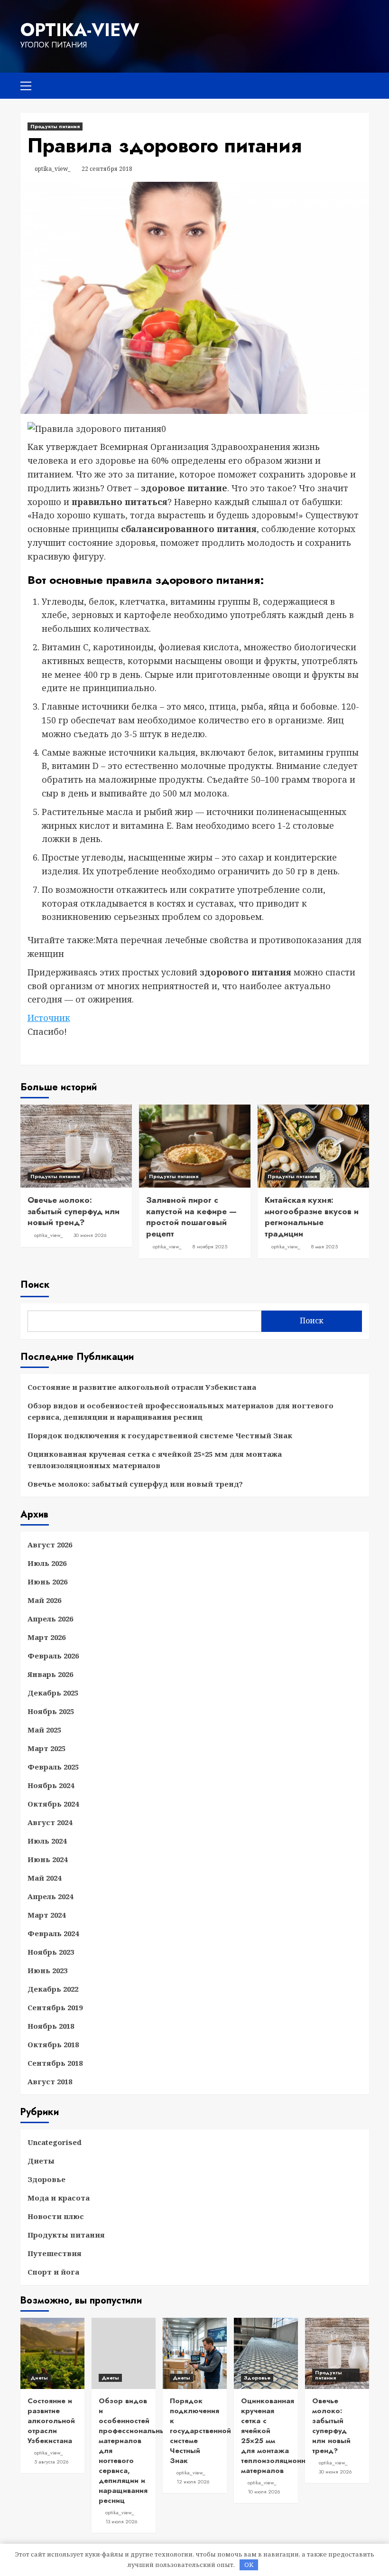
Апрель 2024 (50, 1896)
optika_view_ (53, 169)
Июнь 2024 (47, 1859)
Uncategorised (55, 2142)
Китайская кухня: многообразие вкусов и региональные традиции (312, 1217)
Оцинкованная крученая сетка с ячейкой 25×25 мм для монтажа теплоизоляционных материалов (155, 1460)
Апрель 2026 (50, 1619)
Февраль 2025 (53, 1767)
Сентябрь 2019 (55, 2007)
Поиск (35, 1285)
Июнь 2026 (47, 1582)
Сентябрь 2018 (55, 2063)
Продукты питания (55, 126)
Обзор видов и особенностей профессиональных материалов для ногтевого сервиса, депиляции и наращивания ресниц (181, 1411)
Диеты (41, 2161)
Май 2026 (44, 1600)
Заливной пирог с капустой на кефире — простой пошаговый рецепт (191, 1217)
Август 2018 (50, 2081)
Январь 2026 (50, 1674)
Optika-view (80, 30)
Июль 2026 (47, 1563)
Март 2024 (46, 1915)
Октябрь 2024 (53, 1804)
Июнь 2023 (47, 1970)
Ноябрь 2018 (51, 2026)
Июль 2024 (47, 1841)
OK (249, 2565)
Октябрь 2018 (53, 2044)
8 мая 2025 (324, 1246)
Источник (49, 1018)
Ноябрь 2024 (51, 1785)
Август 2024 (50, 1822)
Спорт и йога (53, 2272)
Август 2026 (50, 1545)
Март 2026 (46, 1637)
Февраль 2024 (53, 1933)
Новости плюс (56, 2216)
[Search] (358, 84)
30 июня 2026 (90, 1235)
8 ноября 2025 (210, 1246)
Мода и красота (59, 2198)
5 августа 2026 (51, 2462)
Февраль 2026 (53, 1656)
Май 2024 (44, 1878)
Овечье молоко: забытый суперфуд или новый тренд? (74, 1211)
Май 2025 (44, 1730)
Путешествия (55, 2253)
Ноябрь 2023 (51, 1952)
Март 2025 (46, 1748)
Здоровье (46, 2179)
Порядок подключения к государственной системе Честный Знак (160, 1435)
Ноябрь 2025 (51, 1711)
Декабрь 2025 (53, 1693)
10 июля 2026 (264, 2492)
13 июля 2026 (121, 2521)
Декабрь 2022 (53, 1989)
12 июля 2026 (193, 2482)
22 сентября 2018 (107, 169)
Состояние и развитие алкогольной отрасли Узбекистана (142, 1387)
